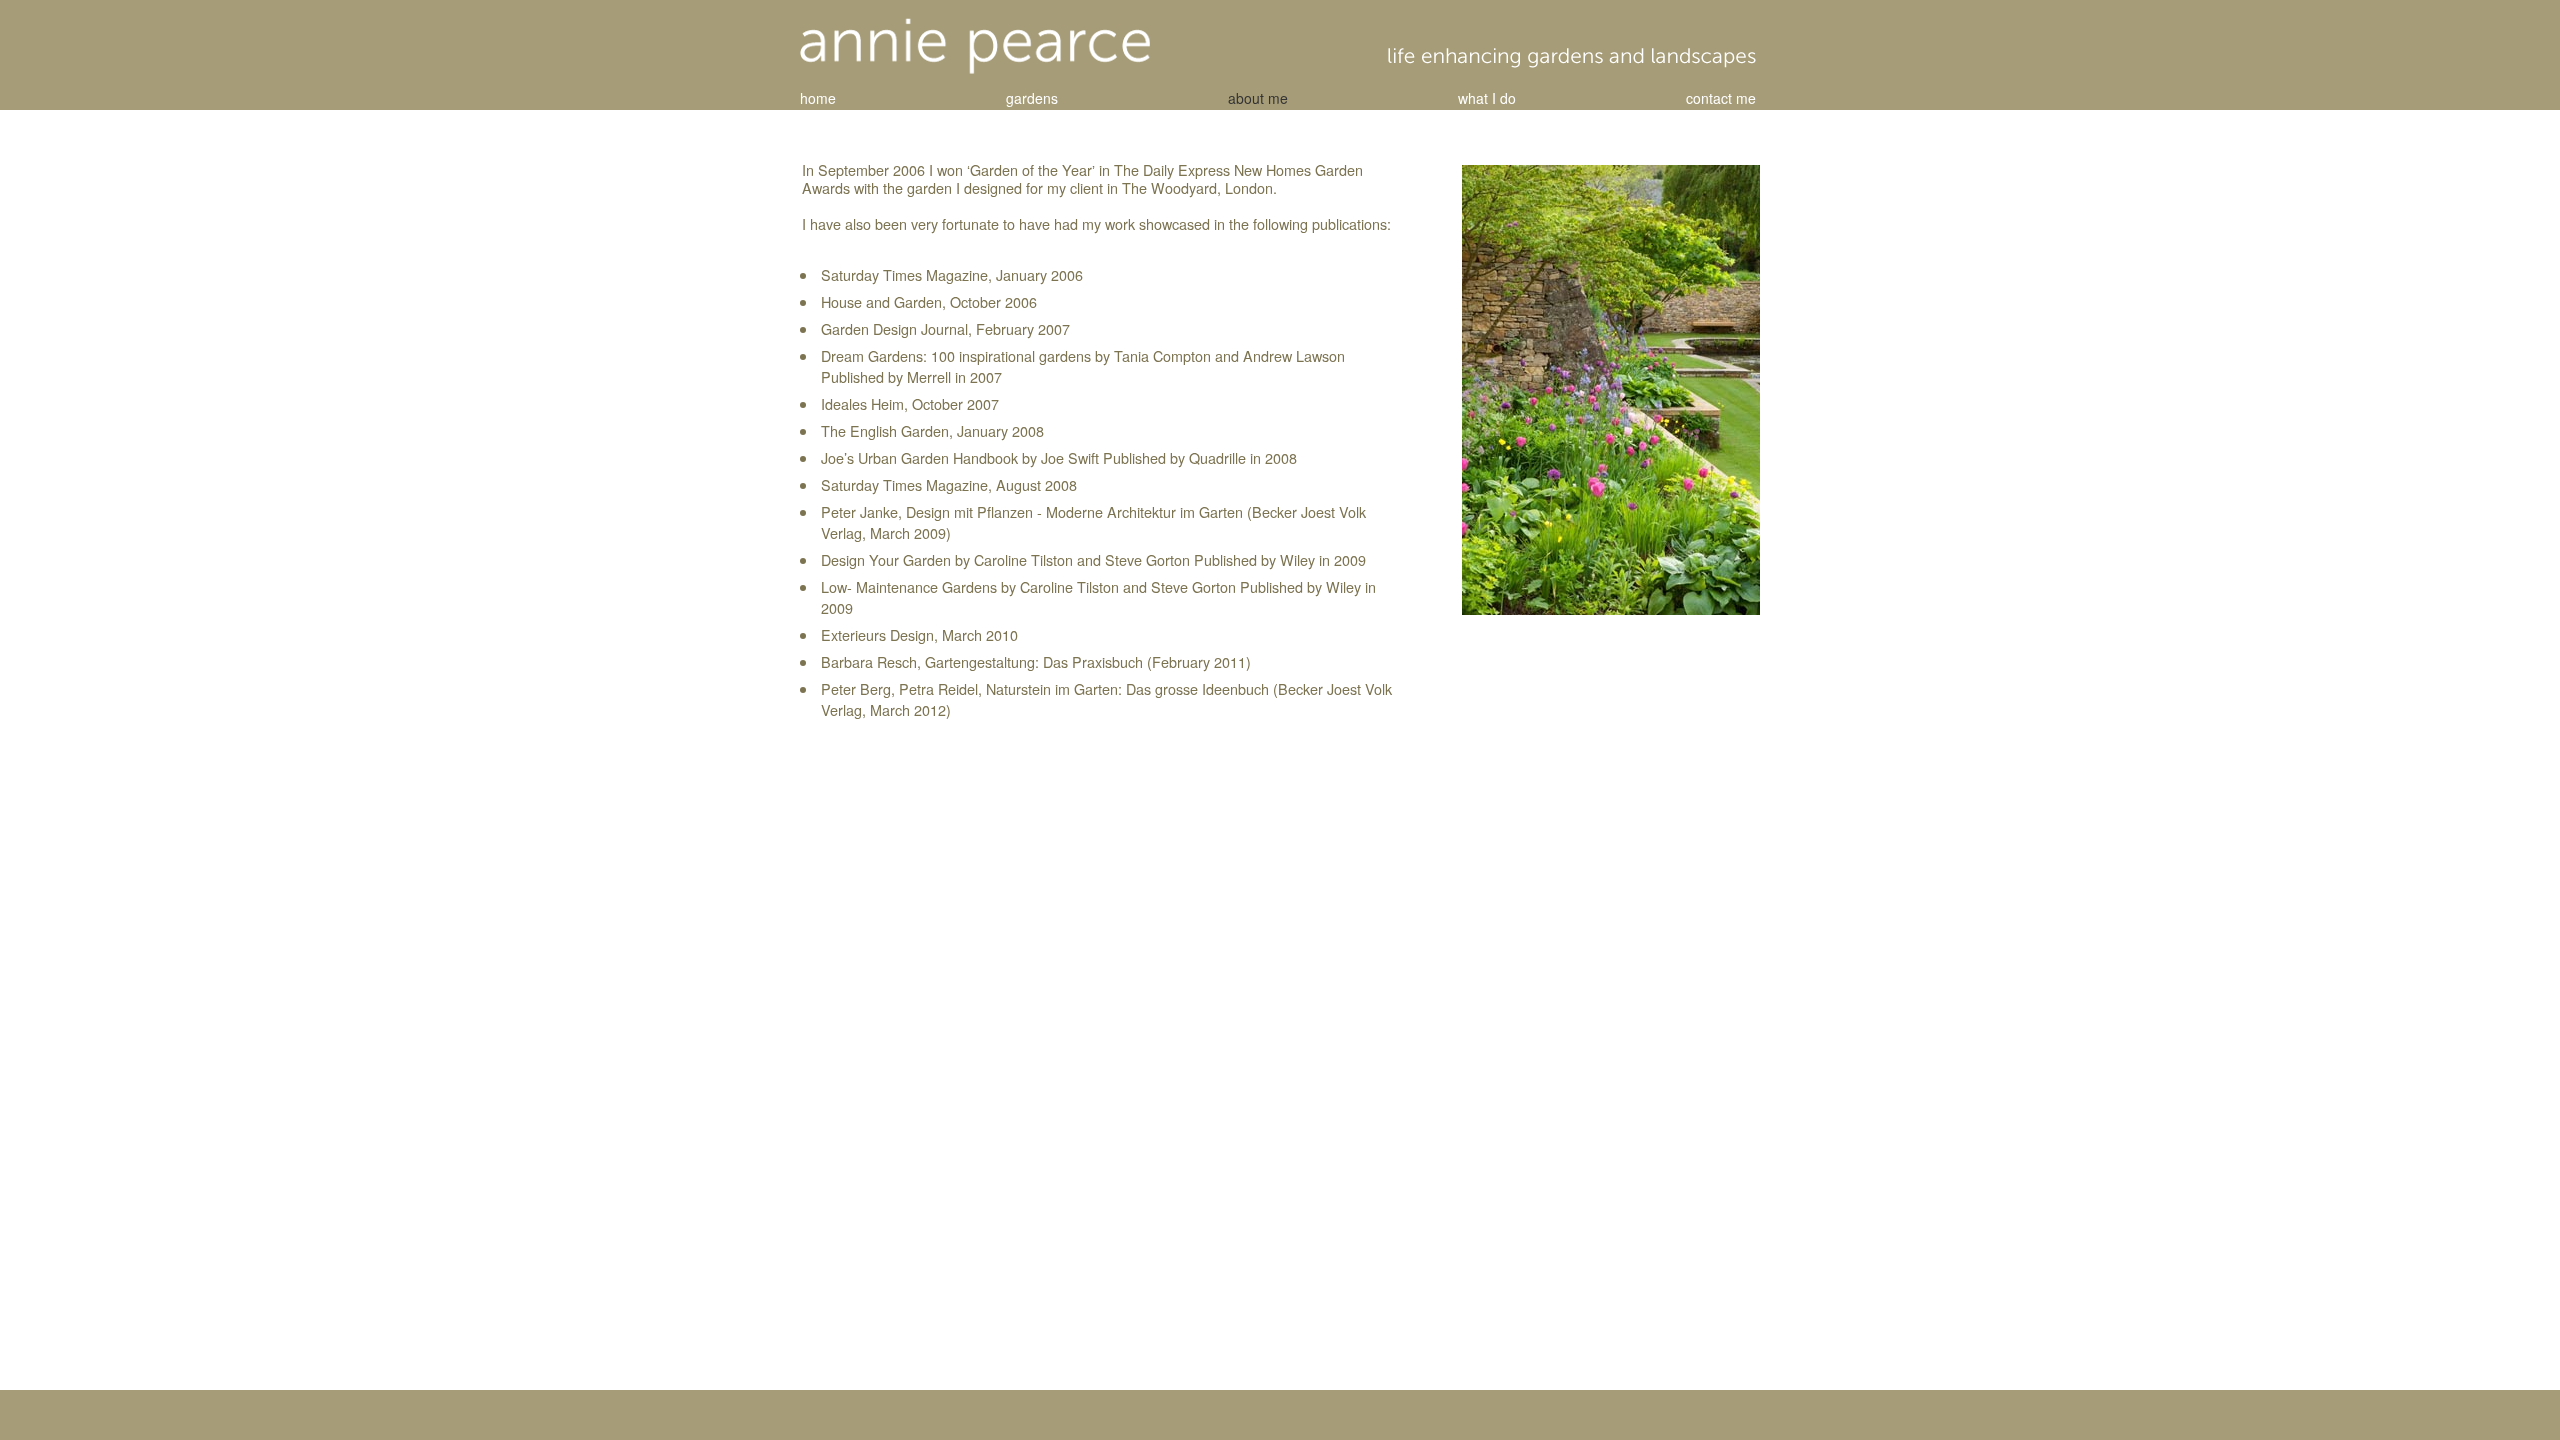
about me (1258, 98)
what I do (1487, 98)
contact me (1721, 98)
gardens (1032, 98)
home (818, 98)
